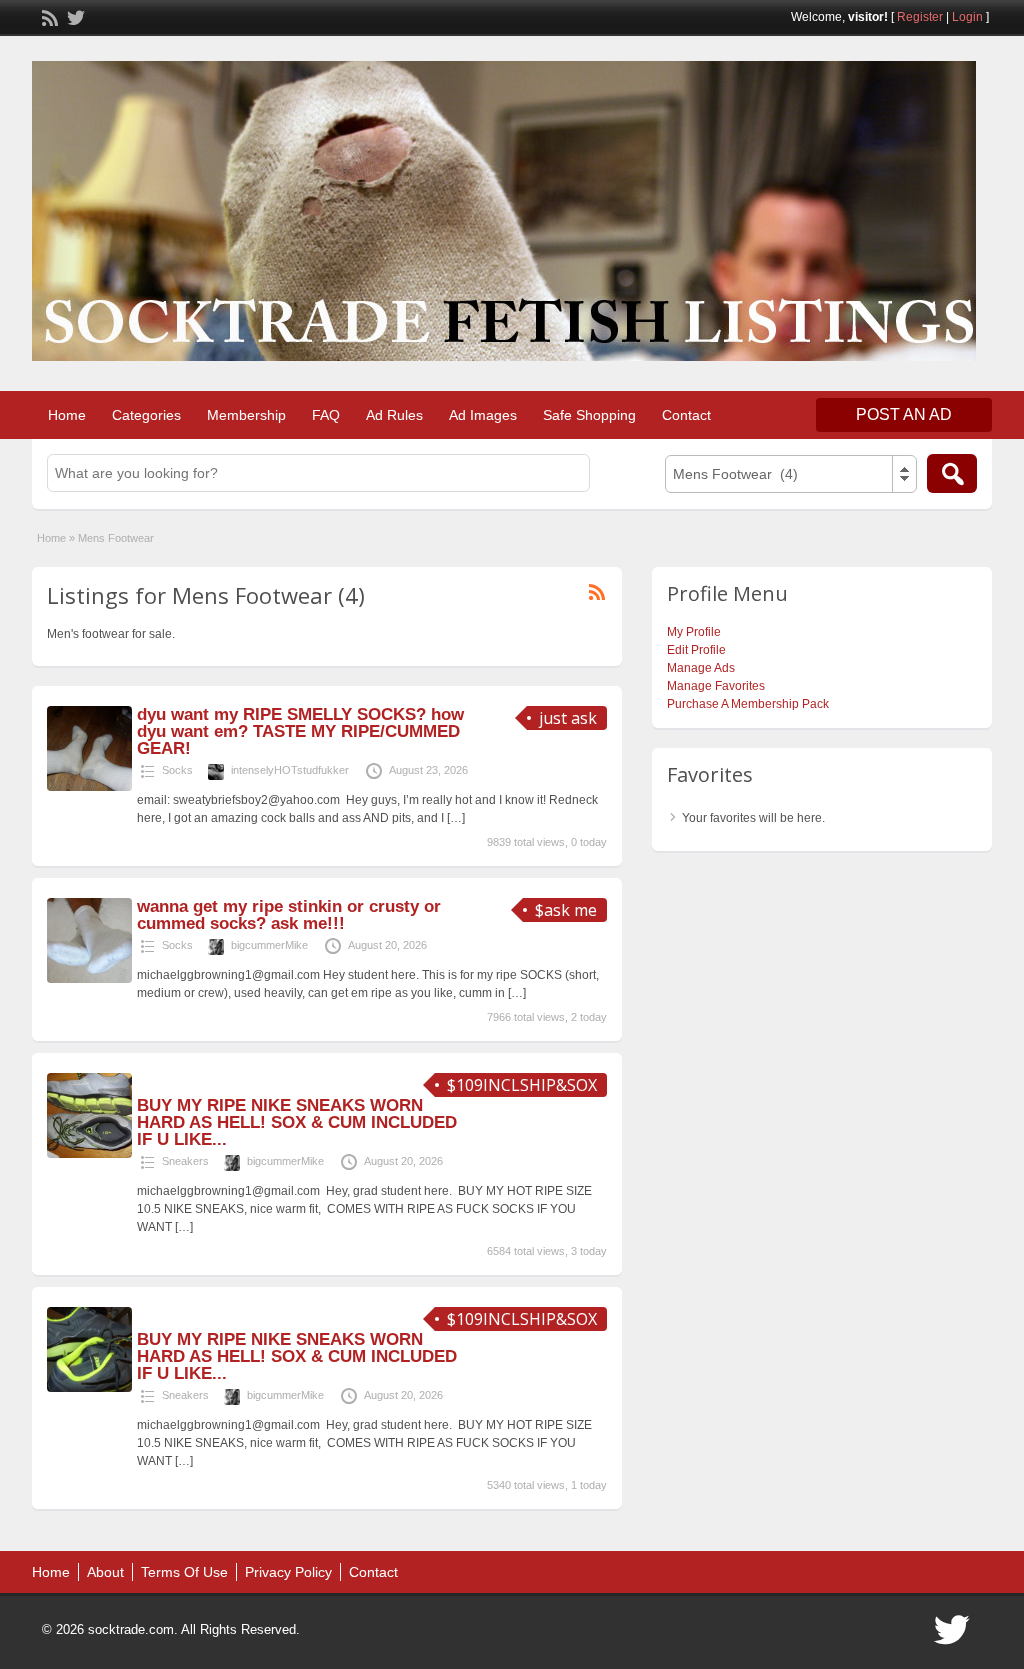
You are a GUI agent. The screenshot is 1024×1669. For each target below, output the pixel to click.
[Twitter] (74, 16)
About (105, 1572)
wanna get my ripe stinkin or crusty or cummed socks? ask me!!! (289, 915)
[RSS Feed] (48, 16)
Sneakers (185, 1161)
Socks (177, 770)
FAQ (326, 415)
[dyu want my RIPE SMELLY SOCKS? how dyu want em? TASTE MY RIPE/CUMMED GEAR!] (89, 787)
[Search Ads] (952, 473)
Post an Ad (904, 414)
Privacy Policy (288, 1572)
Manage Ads (701, 668)
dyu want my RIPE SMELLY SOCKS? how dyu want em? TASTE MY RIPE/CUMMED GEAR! (300, 731)
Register (920, 17)
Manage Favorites (716, 686)
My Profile (694, 632)
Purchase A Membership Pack (748, 704)
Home (67, 415)
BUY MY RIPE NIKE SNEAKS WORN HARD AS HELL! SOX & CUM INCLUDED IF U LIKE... (297, 1122)
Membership (246, 415)
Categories (146, 415)
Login (967, 17)
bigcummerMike (269, 945)
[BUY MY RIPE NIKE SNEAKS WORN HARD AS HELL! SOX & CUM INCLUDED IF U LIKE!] (89, 1154)
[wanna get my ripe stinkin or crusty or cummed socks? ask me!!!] (89, 979)
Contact (686, 415)
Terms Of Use (184, 1572)
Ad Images (483, 415)
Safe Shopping (589, 415)
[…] (456, 818)
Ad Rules (394, 415)
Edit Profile (696, 650)
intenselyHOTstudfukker (290, 770)
